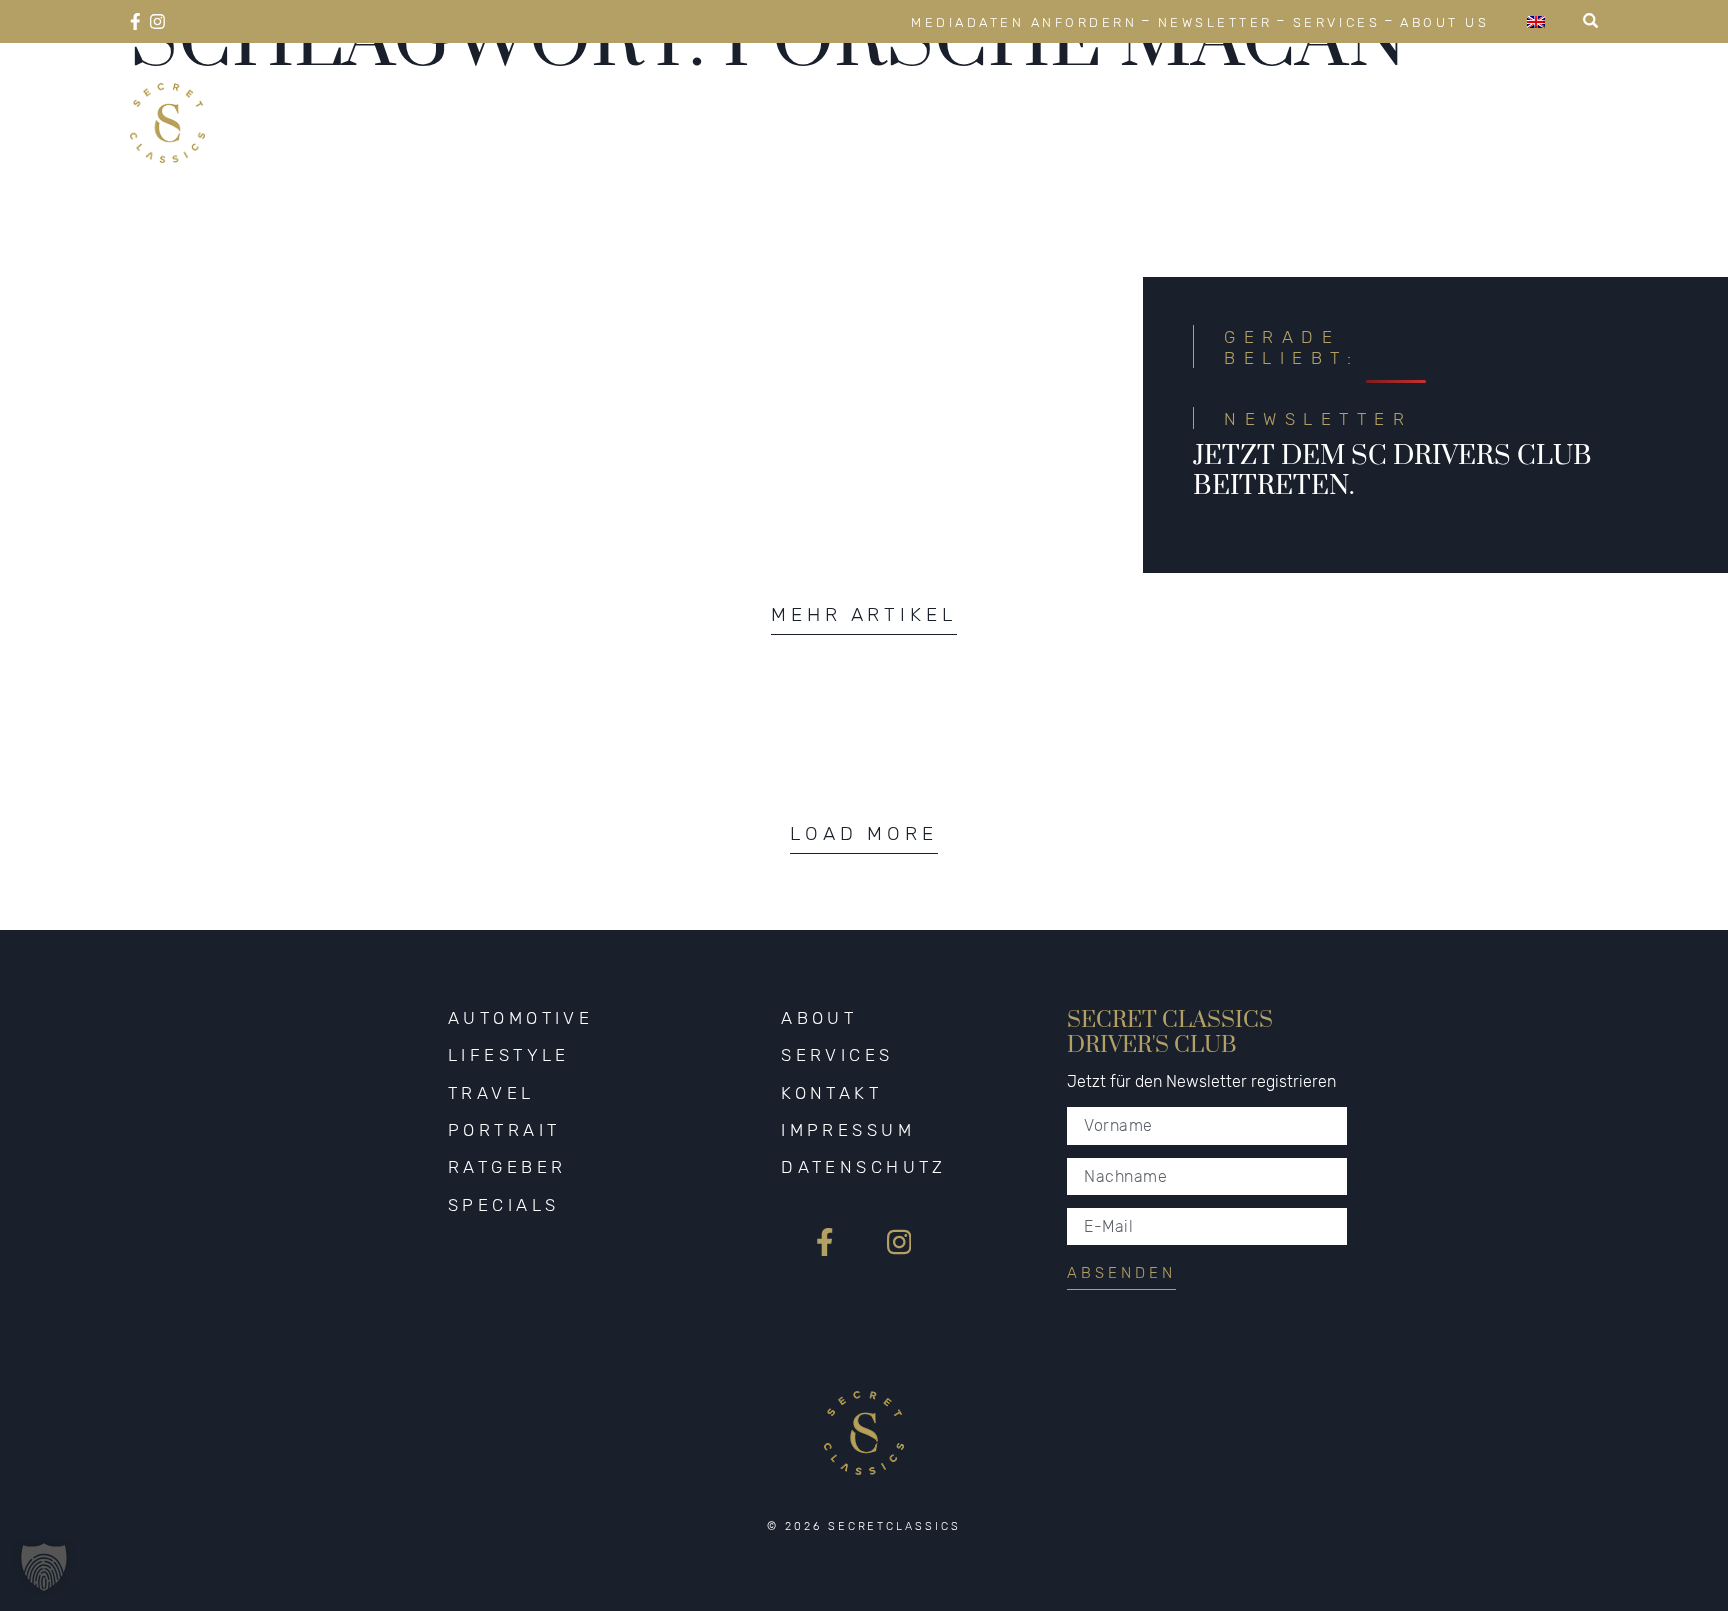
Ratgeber (1394, 99)
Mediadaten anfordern (1024, 22)
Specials (1542, 99)
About (819, 1018)
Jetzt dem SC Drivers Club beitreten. (1392, 471)
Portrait (1244, 99)
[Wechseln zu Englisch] (1536, 21)
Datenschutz (864, 1167)
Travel (1111, 99)
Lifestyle (973, 99)
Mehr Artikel (864, 614)
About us (1444, 22)
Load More (864, 833)
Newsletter (1215, 22)
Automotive (805, 99)
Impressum (848, 1130)
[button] (44, 1567)
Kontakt (831, 1093)
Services (1336, 22)
